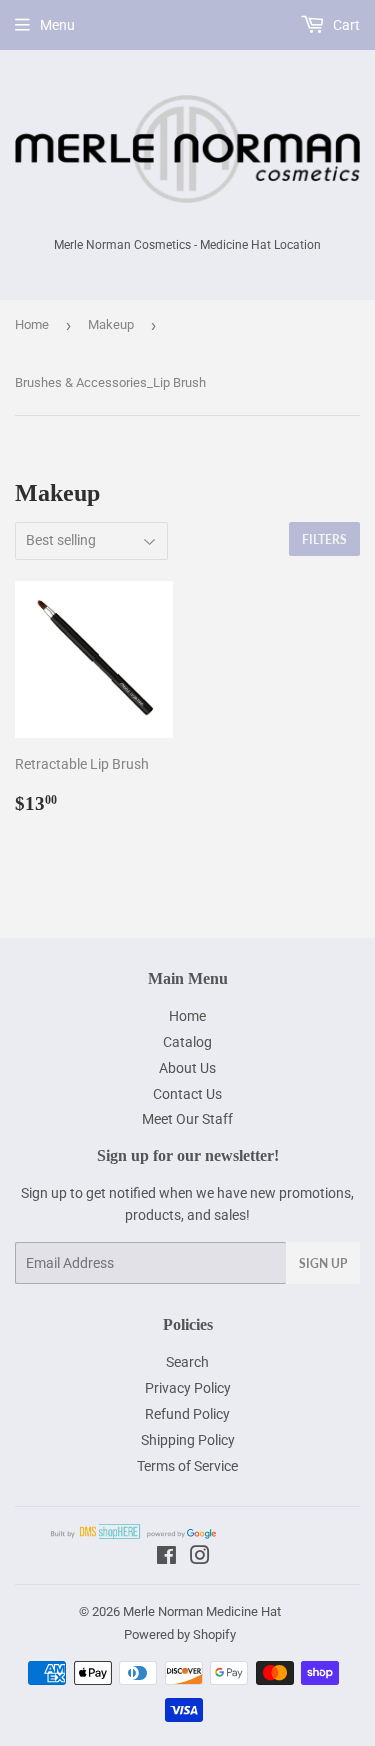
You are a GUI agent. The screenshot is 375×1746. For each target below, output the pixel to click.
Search (187, 1362)
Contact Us (187, 1094)
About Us (187, 1068)
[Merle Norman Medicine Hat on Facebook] (166, 1558)
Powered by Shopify (180, 1634)
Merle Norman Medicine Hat (202, 1611)
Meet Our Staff (187, 1119)
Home (32, 324)
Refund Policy (187, 1414)
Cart (345, 25)
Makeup (111, 324)
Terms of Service (187, 1466)
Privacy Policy (188, 1388)
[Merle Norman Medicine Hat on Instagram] (200, 1558)
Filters (324, 539)
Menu (57, 25)
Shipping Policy (188, 1440)
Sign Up (323, 1263)
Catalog (187, 1042)
